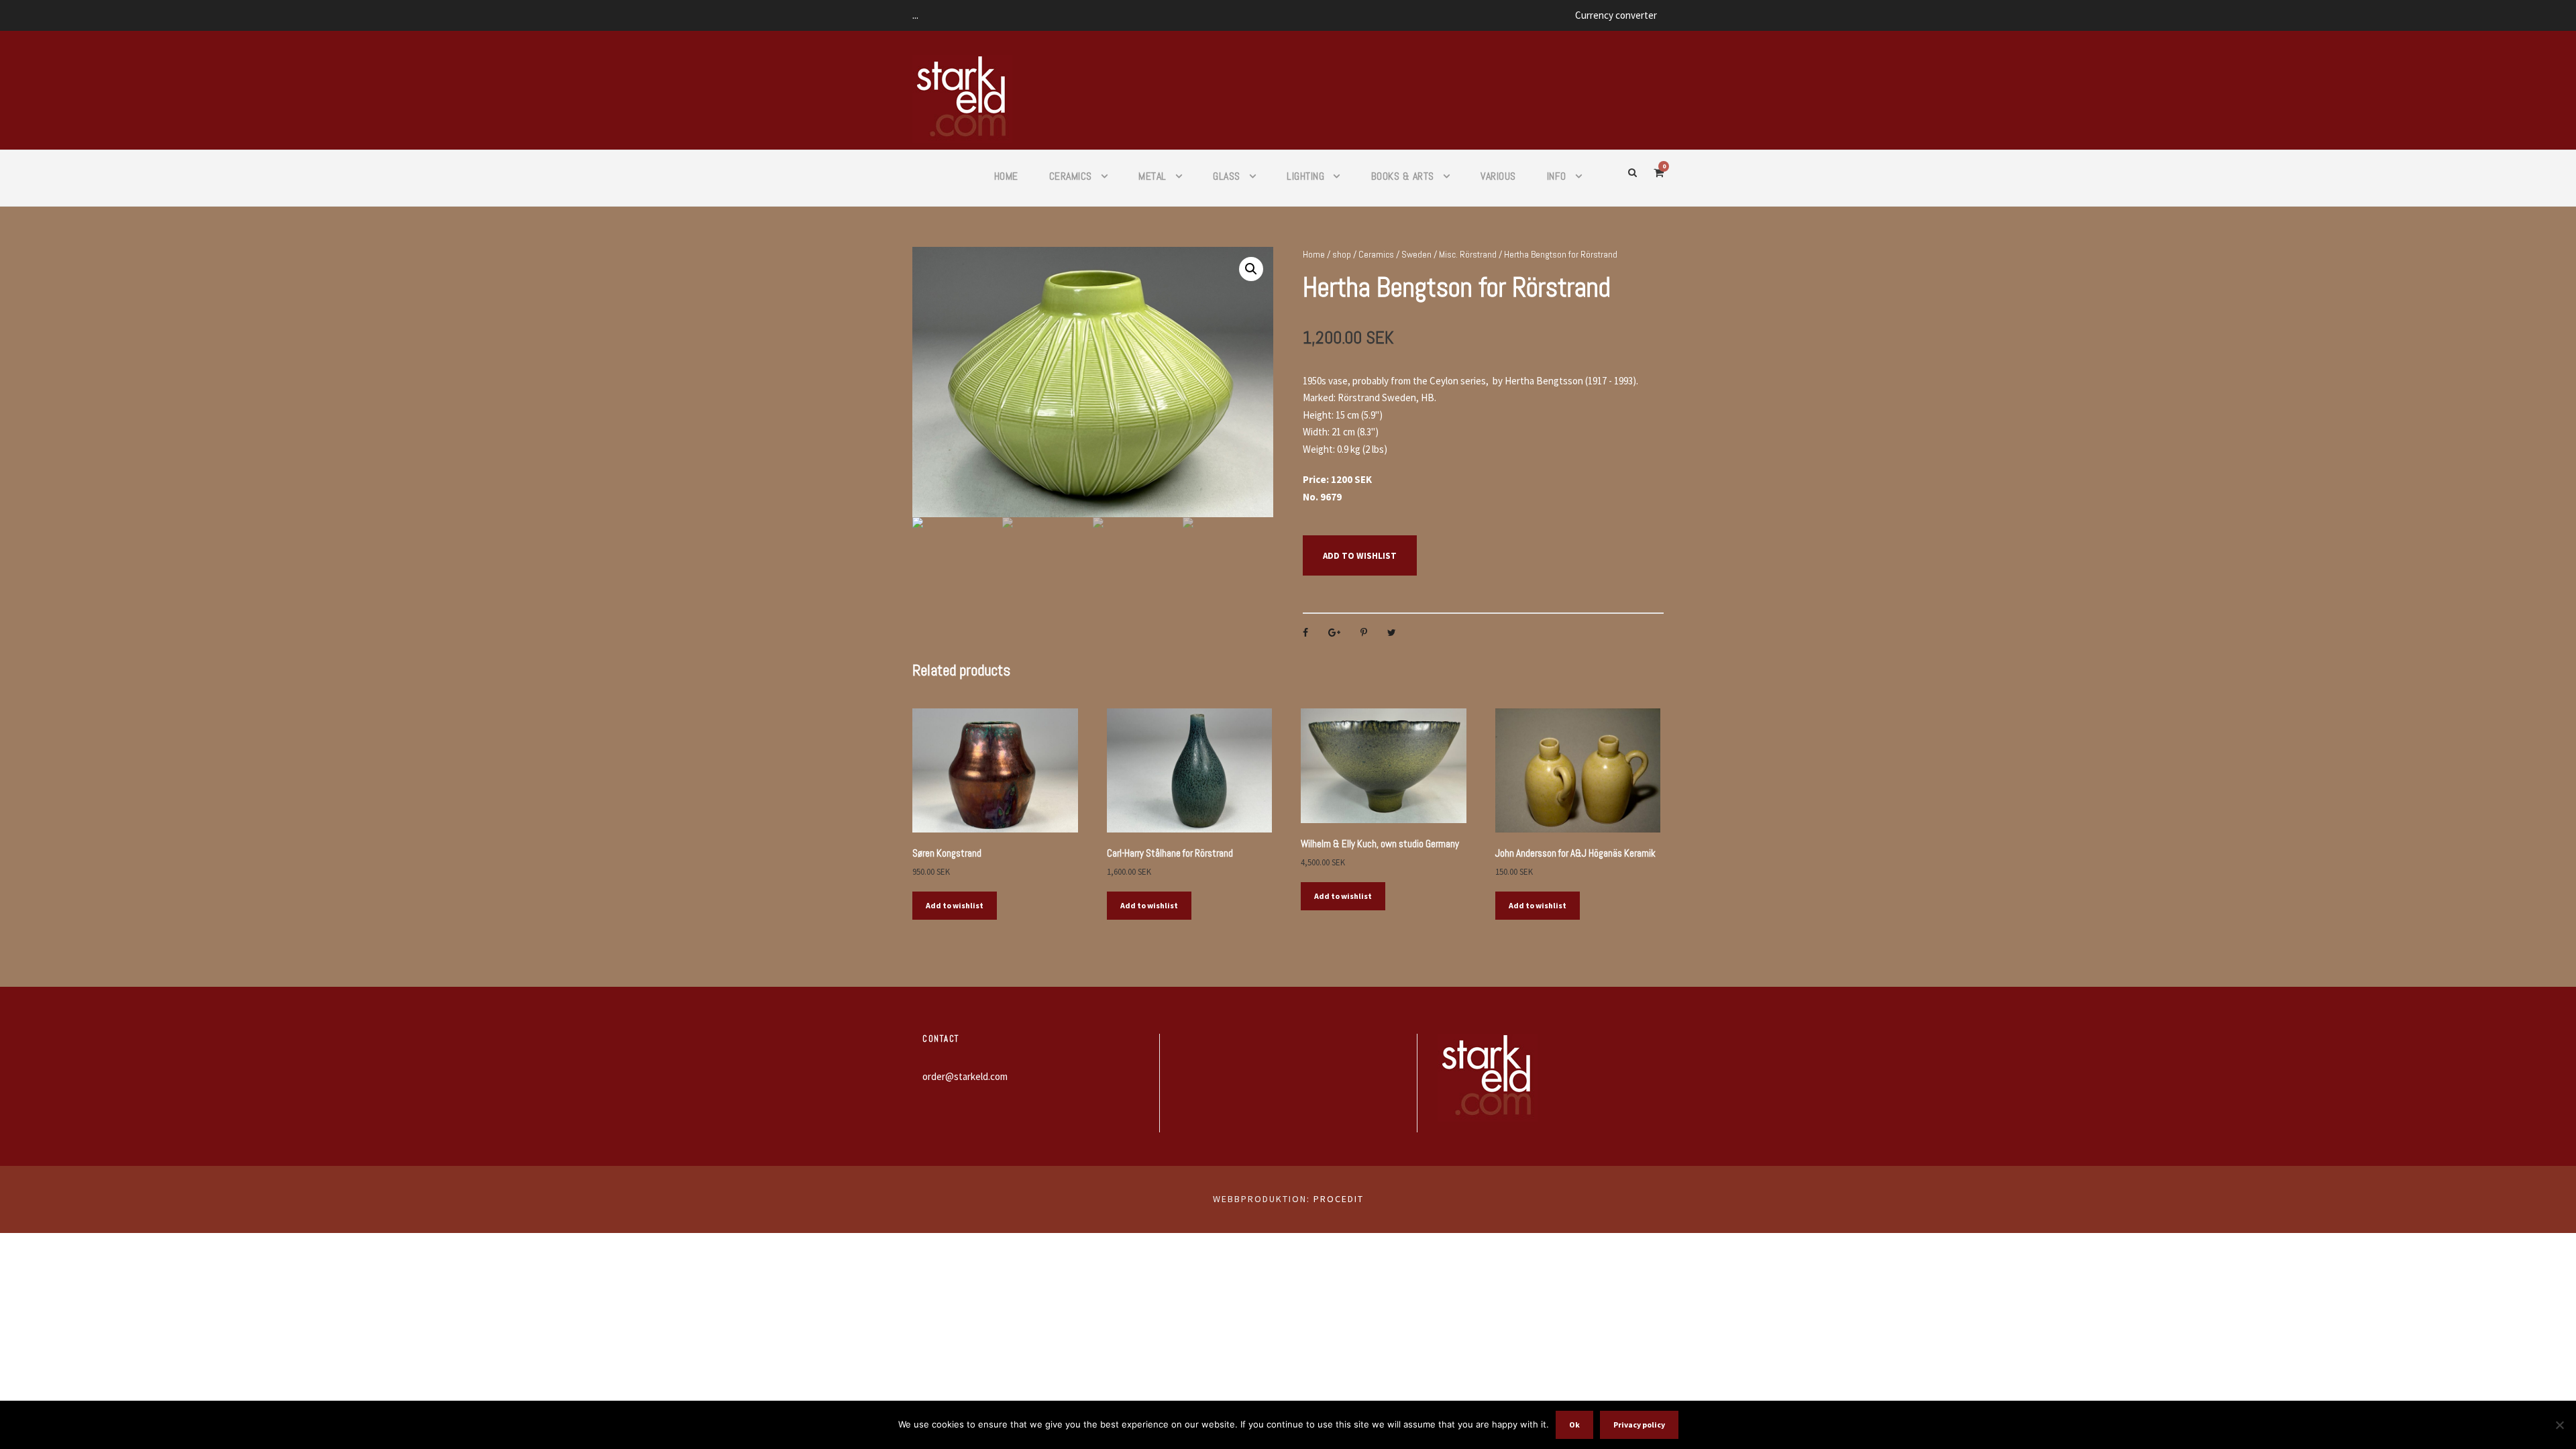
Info (1557, 176)
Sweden (1416, 254)
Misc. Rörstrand (1468, 254)
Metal (1152, 176)
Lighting (1305, 176)
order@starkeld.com (965, 1076)
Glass (1227, 176)
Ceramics (1071, 176)
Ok (1574, 1425)
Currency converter (1616, 15)
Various (1498, 176)
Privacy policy (1639, 1425)
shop (1342, 254)
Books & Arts (1403, 176)
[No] (2559, 1425)
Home (1006, 176)
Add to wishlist (1360, 556)
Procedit (1339, 1199)
